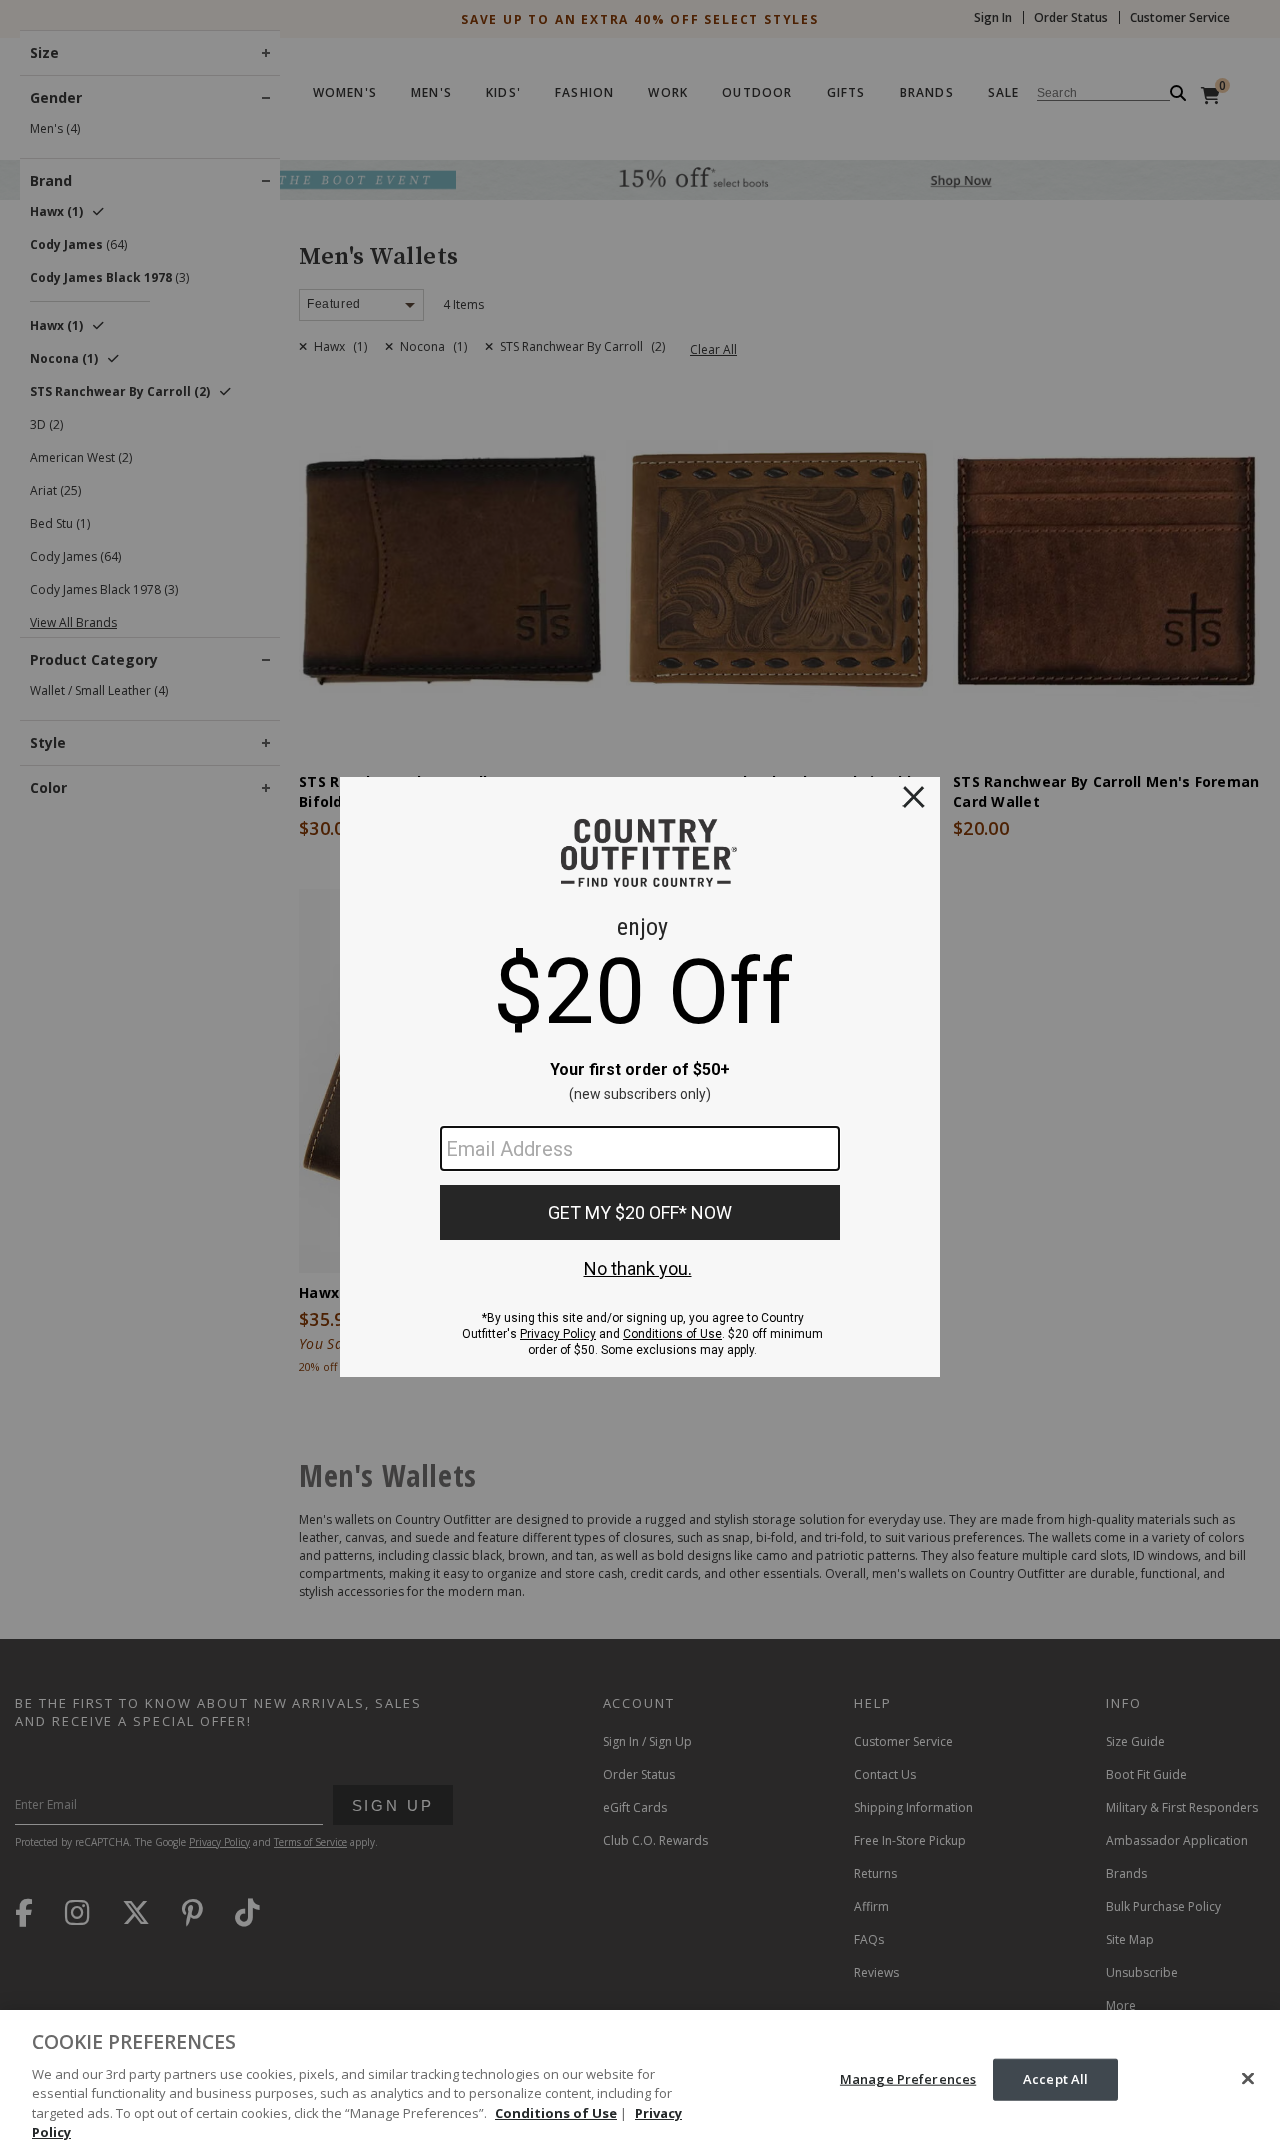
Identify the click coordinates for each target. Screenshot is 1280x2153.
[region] (640, 2081)
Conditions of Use (556, 2113)
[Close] (1248, 2079)
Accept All (1055, 2079)
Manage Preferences (908, 2079)
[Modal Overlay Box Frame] (640, 1077)
